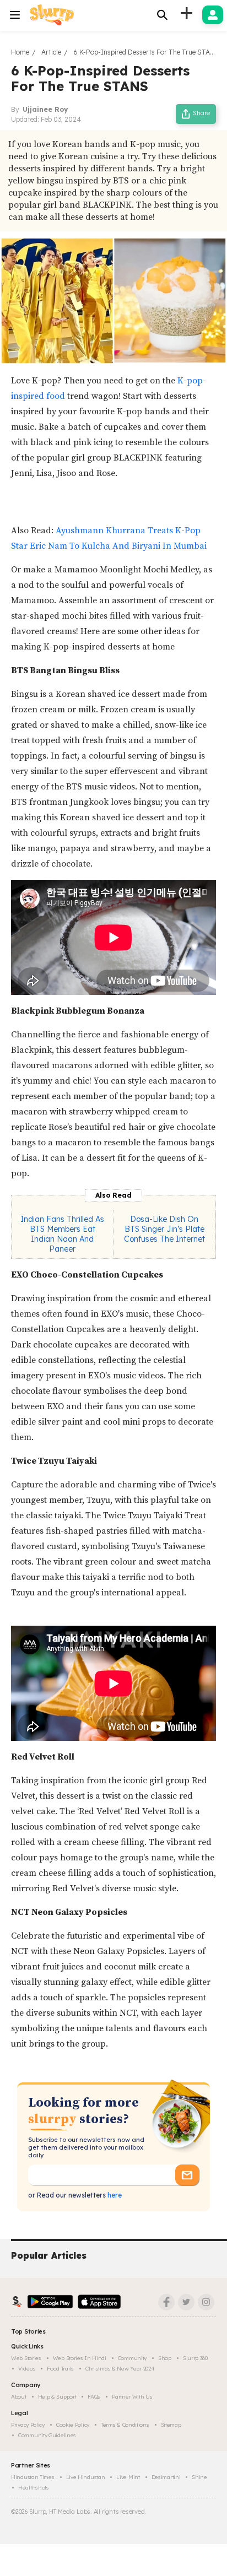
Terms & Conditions (125, 2425)
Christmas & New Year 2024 (120, 2369)
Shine (199, 2477)
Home (20, 52)
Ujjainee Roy (45, 109)
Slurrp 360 (195, 2358)
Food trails (60, 2369)
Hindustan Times (33, 2477)
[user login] (213, 15)
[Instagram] (206, 2302)
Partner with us (132, 2397)
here (114, 2195)
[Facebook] (166, 2302)
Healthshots (34, 2488)
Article (51, 52)
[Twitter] (186, 2302)
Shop (165, 2358)
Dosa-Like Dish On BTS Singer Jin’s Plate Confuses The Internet (164, 1229)
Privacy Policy (28, 2425)
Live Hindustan (86, 2477)
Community (132, 2358)
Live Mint (128, 2477)
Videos (27, 2369)
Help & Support (57, 2397)
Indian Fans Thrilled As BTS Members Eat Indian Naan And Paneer (62, 1234)
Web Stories (26, 2358)
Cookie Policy (73, 2425)
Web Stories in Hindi (80, 2358)
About (19, 2397)
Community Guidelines (47, 2435)
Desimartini (166, 2477)
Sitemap (171, 2425)
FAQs (94, 2397)
